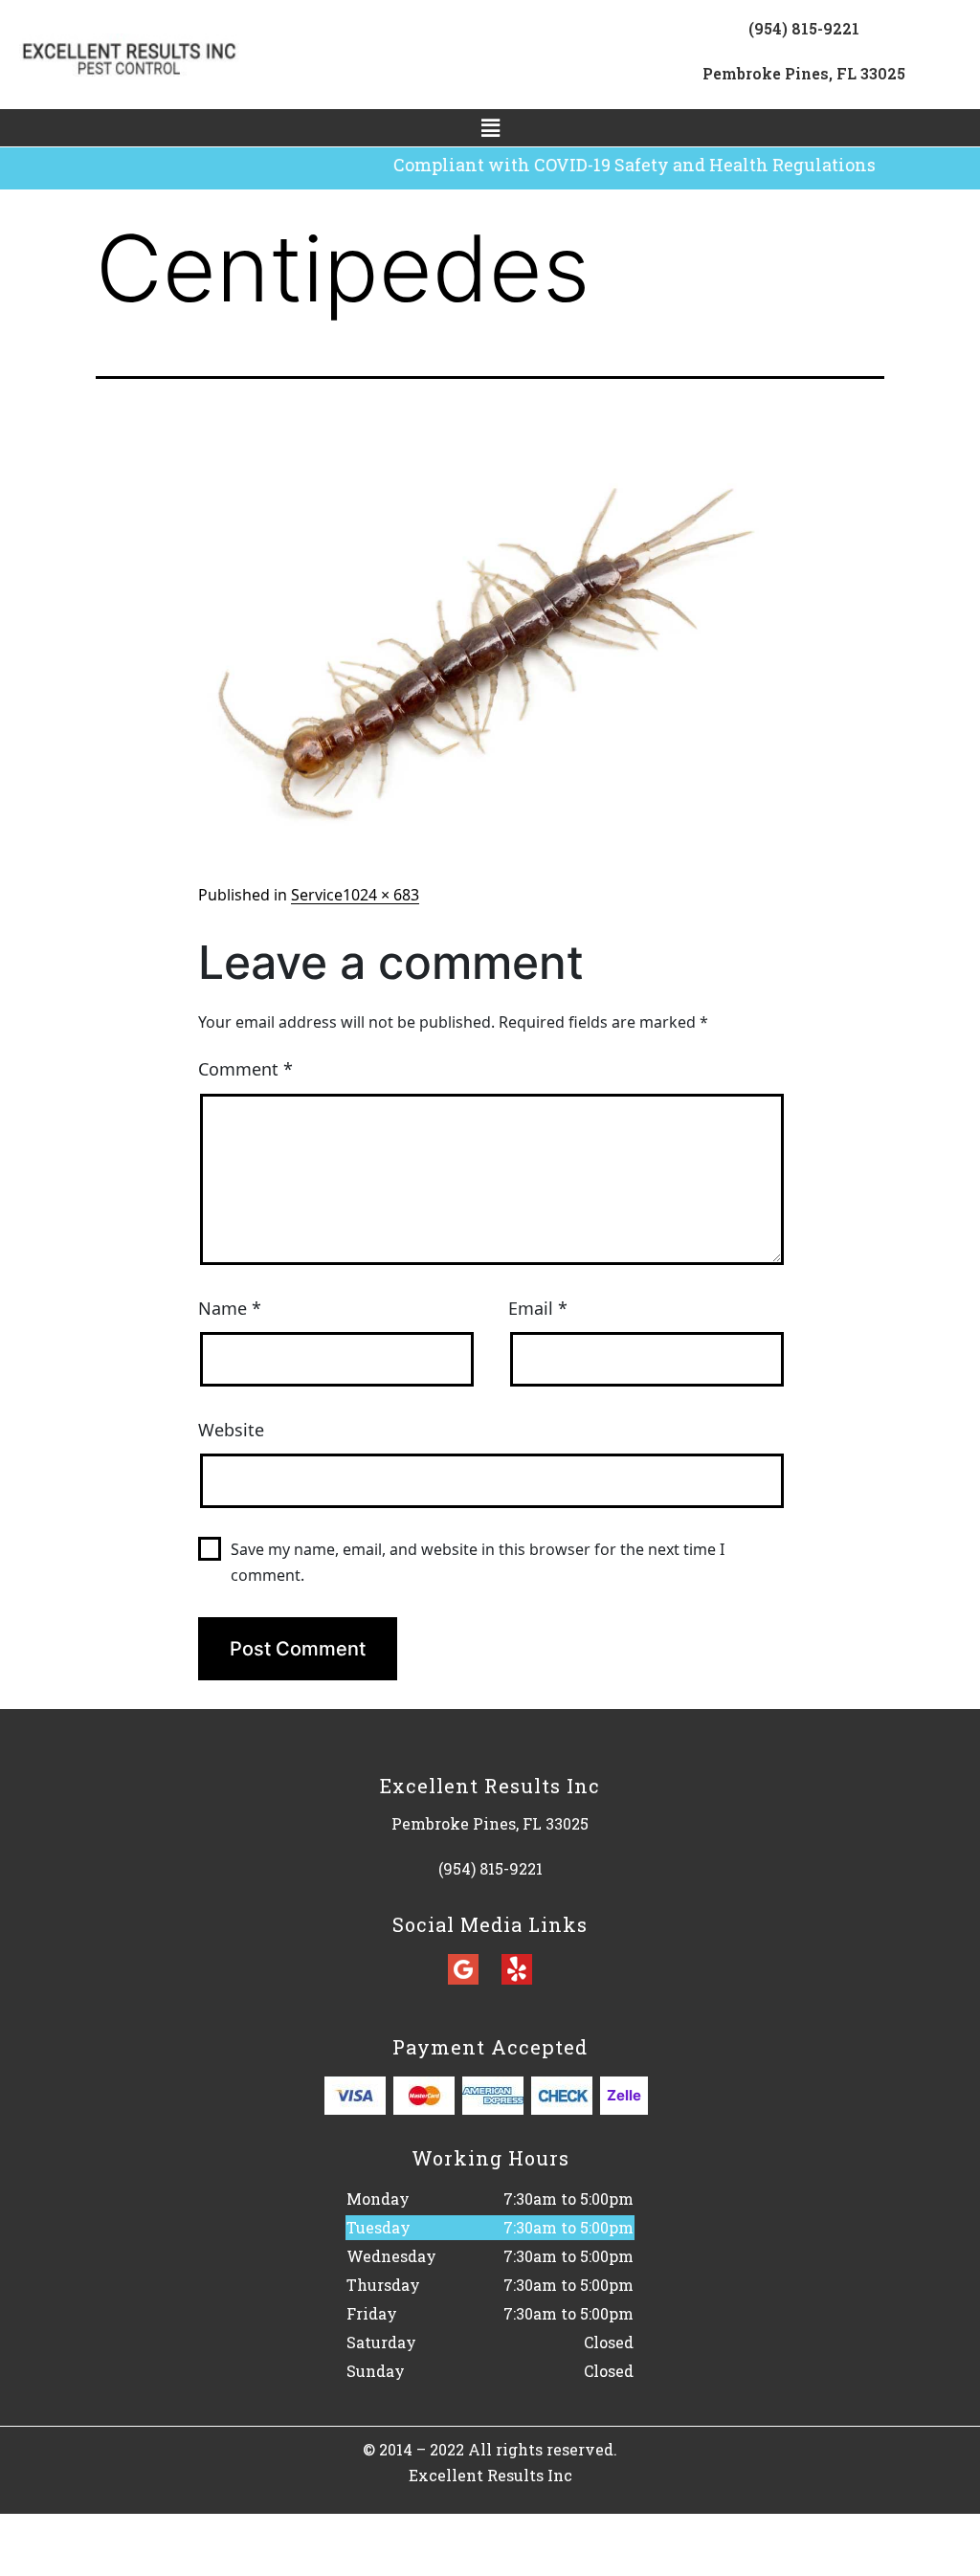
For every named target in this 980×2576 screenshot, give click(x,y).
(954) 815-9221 (804, 28)
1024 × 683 (381, 895)
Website (231, 1430)
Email (538, 1308)
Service (317, 895)
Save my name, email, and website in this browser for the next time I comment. (478, 1562)
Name (230, 1308)
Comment (245, 1069)
